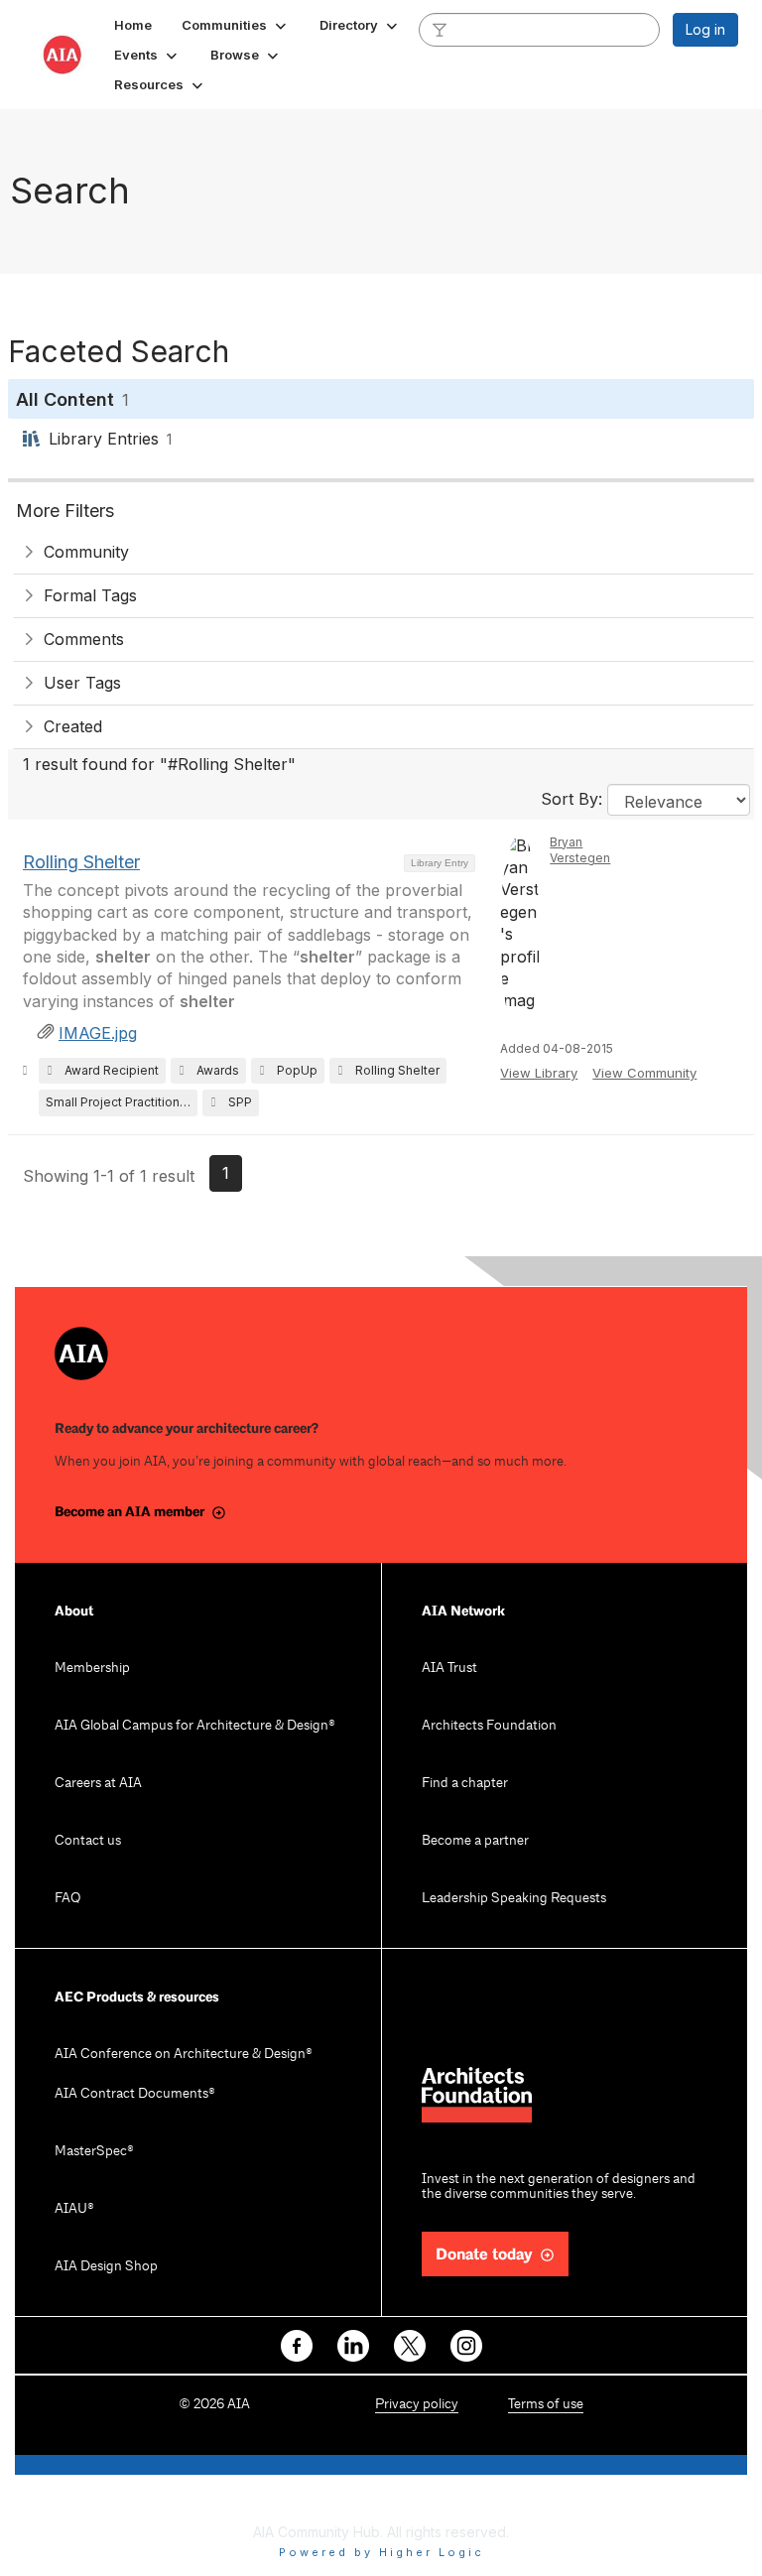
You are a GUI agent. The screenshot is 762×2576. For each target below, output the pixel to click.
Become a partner (475, 1841)
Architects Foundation (489, 1726)
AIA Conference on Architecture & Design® (184, 2055)
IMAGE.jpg (98, 1033)
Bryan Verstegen (580, 850)
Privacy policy (417, 2405)
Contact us (88, 1841)
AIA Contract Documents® (135, 2094)
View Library (539, 1073)
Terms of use (546, 2405)
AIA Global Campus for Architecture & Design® (195, 1726)
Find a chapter (465, 1784)
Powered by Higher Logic (381, 2552)
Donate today (484, 2255)
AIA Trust (449, 1669)
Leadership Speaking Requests (514, 1899)
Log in (705, 29)
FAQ (67, 1899)
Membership (92, 1669)
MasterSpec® (94, 2152)
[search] (440, 29)
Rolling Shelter (81, 862)
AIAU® (74, 2209)
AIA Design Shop (106, 2267)
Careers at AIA (98, 1784)
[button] (236, 25)
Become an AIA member (129, 1512)
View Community (644, 1073)
